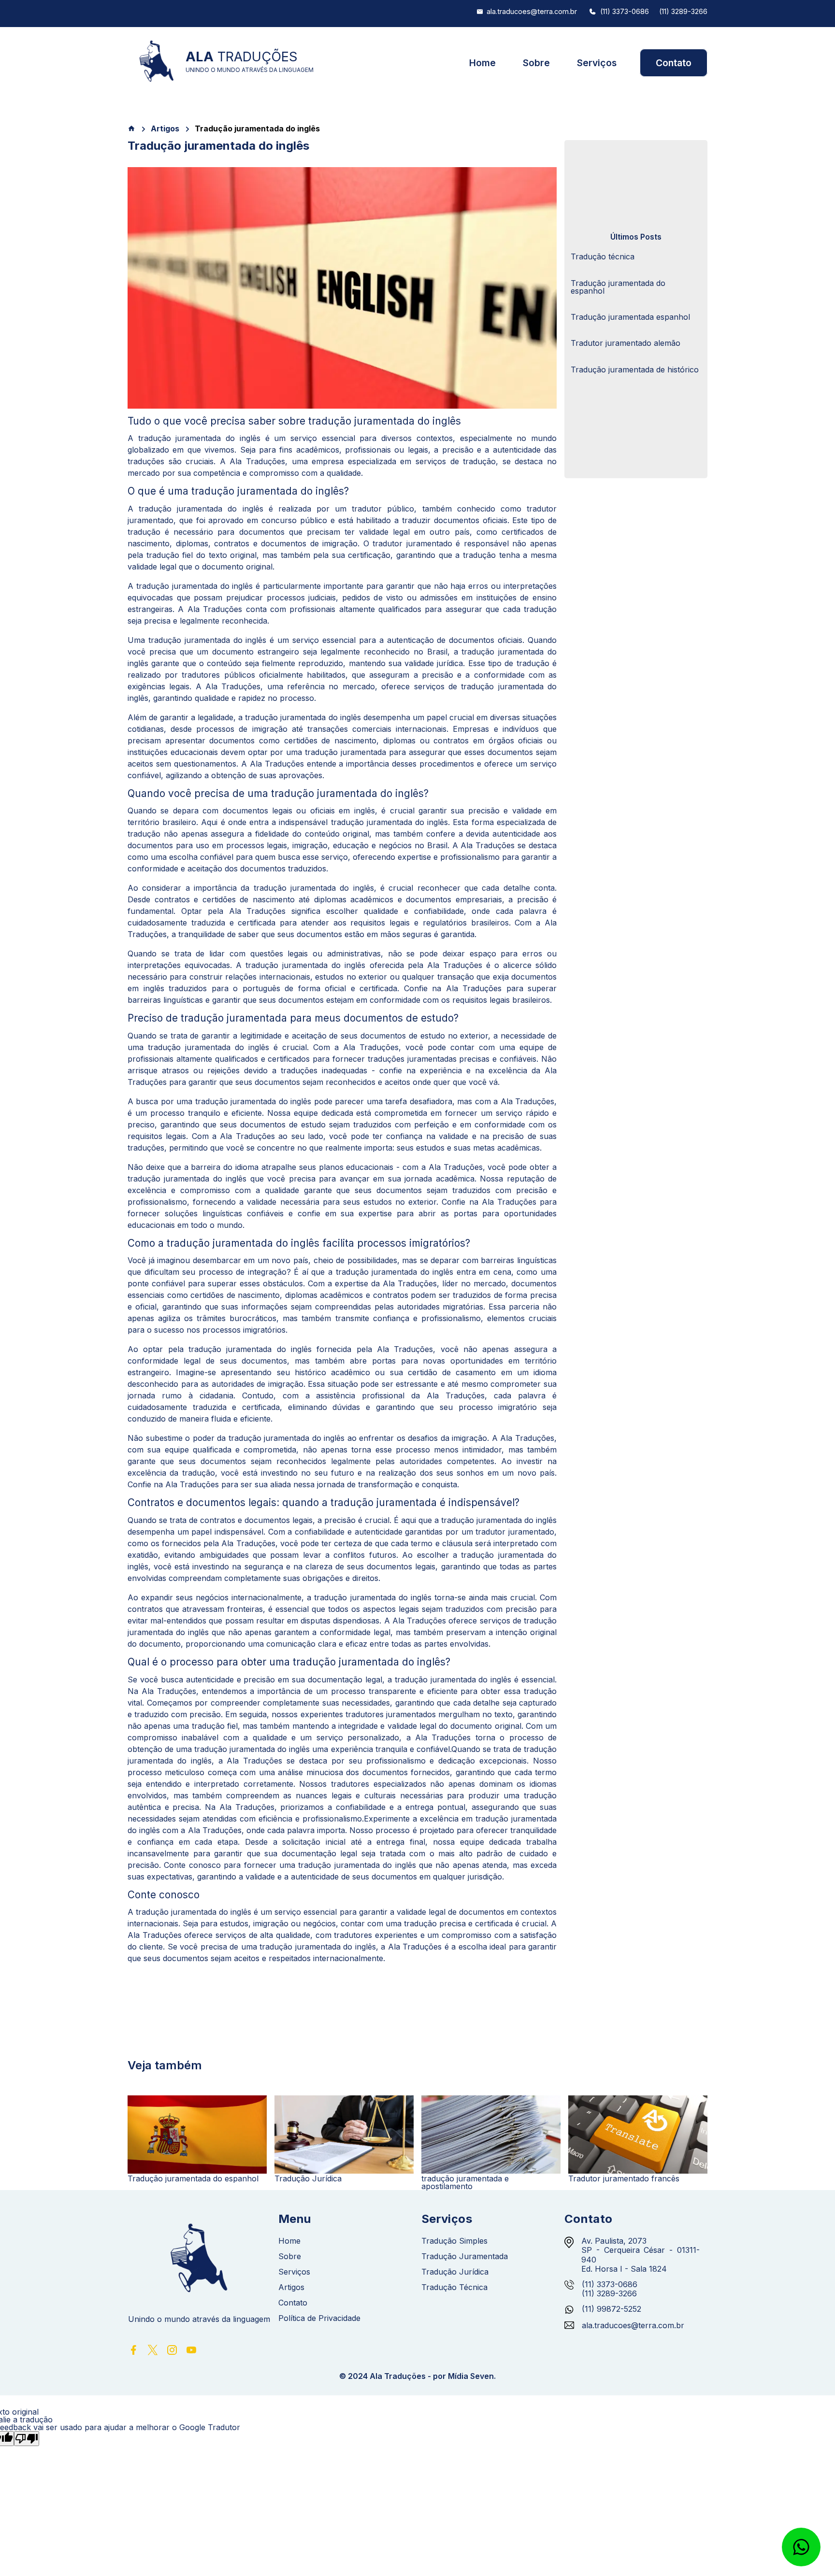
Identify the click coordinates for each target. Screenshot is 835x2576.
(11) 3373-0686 (625, 12)
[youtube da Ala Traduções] (191, 2353)
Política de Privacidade (319, 2318)
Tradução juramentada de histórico (635, 370)
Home (482, 63)
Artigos (165, 128)
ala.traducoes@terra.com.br (532, 12)
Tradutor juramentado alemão (626, 343)
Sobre (536, 63)
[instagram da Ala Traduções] (172, 2353)
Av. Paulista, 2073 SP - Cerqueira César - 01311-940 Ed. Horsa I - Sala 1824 (641, 2255)
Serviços (597, 63)
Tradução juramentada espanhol (630, 317)
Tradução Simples (454, 2241)
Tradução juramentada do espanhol (618, 287)
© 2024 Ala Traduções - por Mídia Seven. (417, 2376)
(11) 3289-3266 (683, 12)
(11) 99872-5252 (612, 2309)
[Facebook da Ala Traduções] (133, 2353)
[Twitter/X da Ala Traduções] (153, 2353)
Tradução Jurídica (455, 2272)
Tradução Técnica (454, 2287)
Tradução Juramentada (465, 2256)
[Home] (131, 128)
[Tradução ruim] (27, 2439)
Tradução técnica (603, 256)
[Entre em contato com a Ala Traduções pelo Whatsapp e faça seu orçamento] (801, 2547)
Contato (674, 63)
